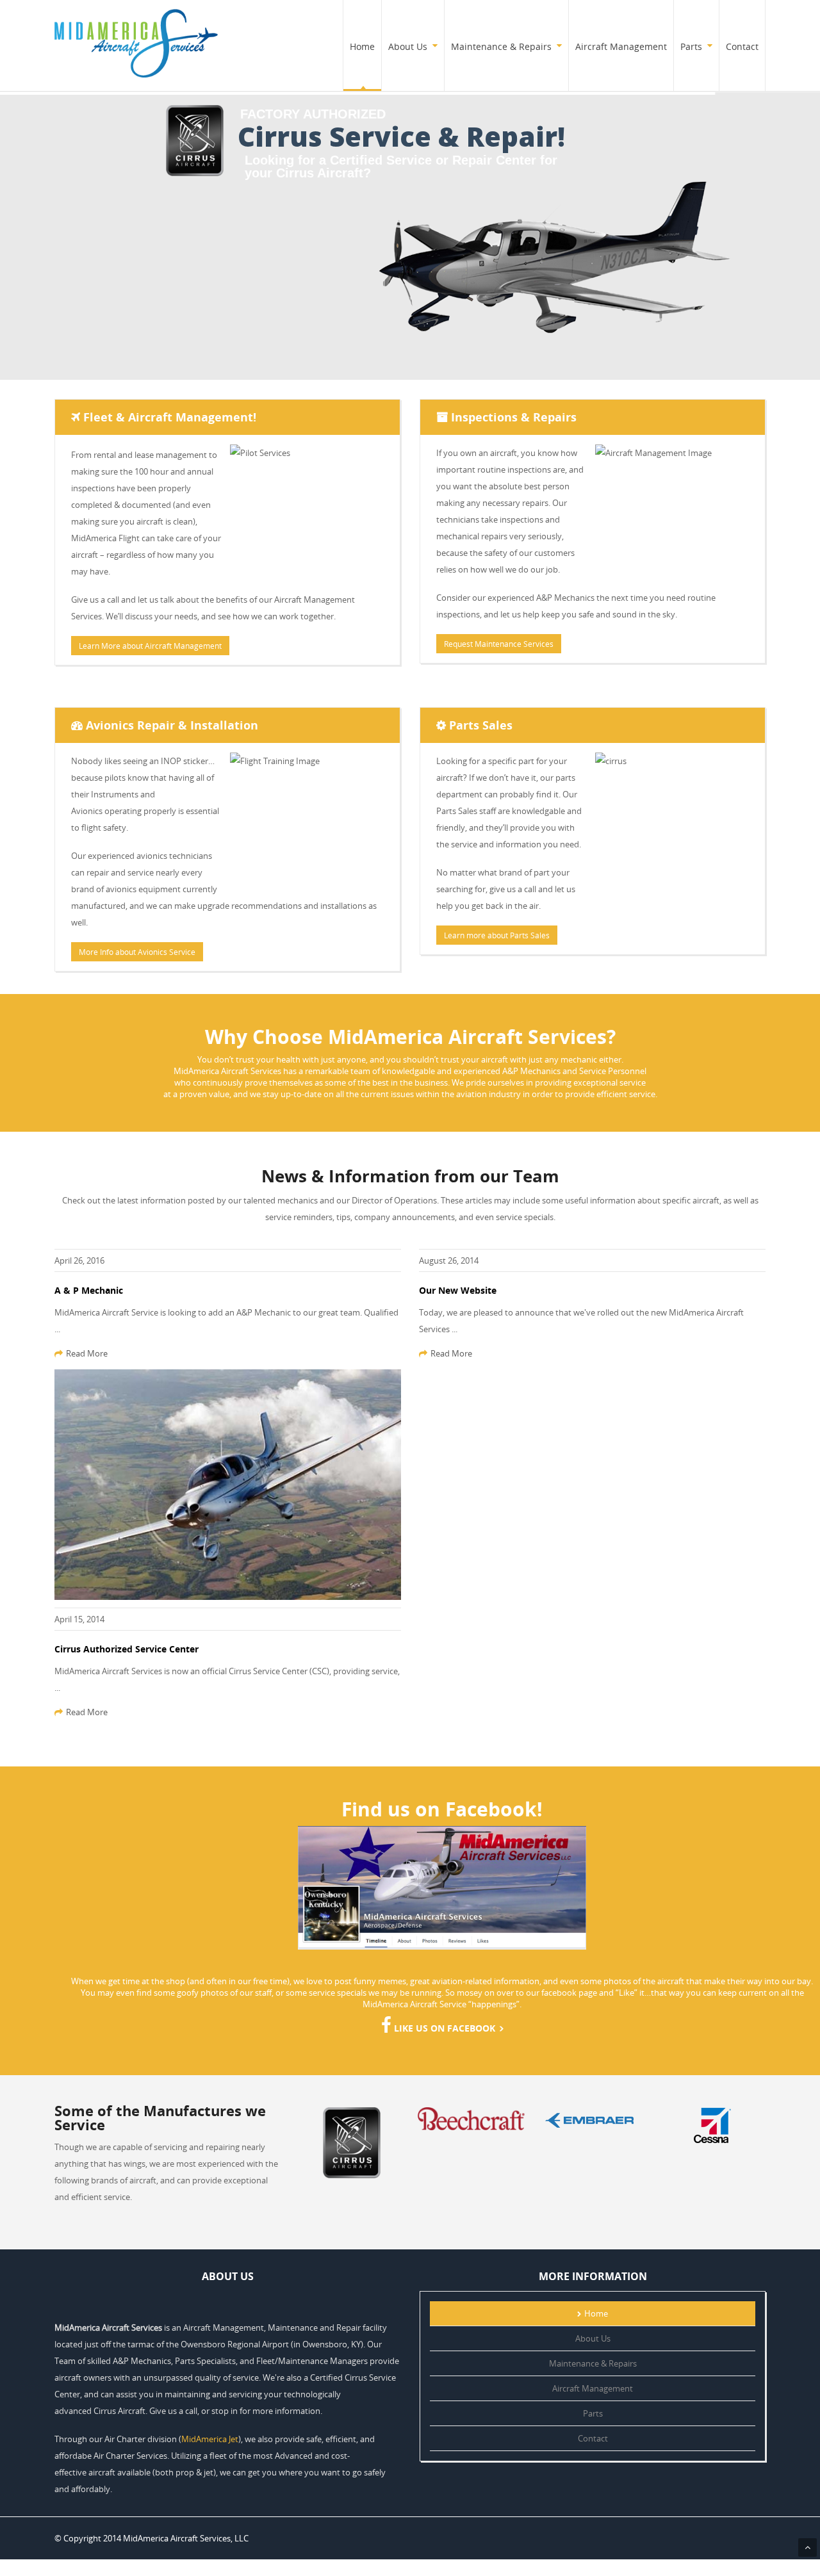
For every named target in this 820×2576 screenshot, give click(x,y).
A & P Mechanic (89, 1290)
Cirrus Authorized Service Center (127, 1649)
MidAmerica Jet (210, 2439)
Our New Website (458, 1290)
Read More (87, 1353)
